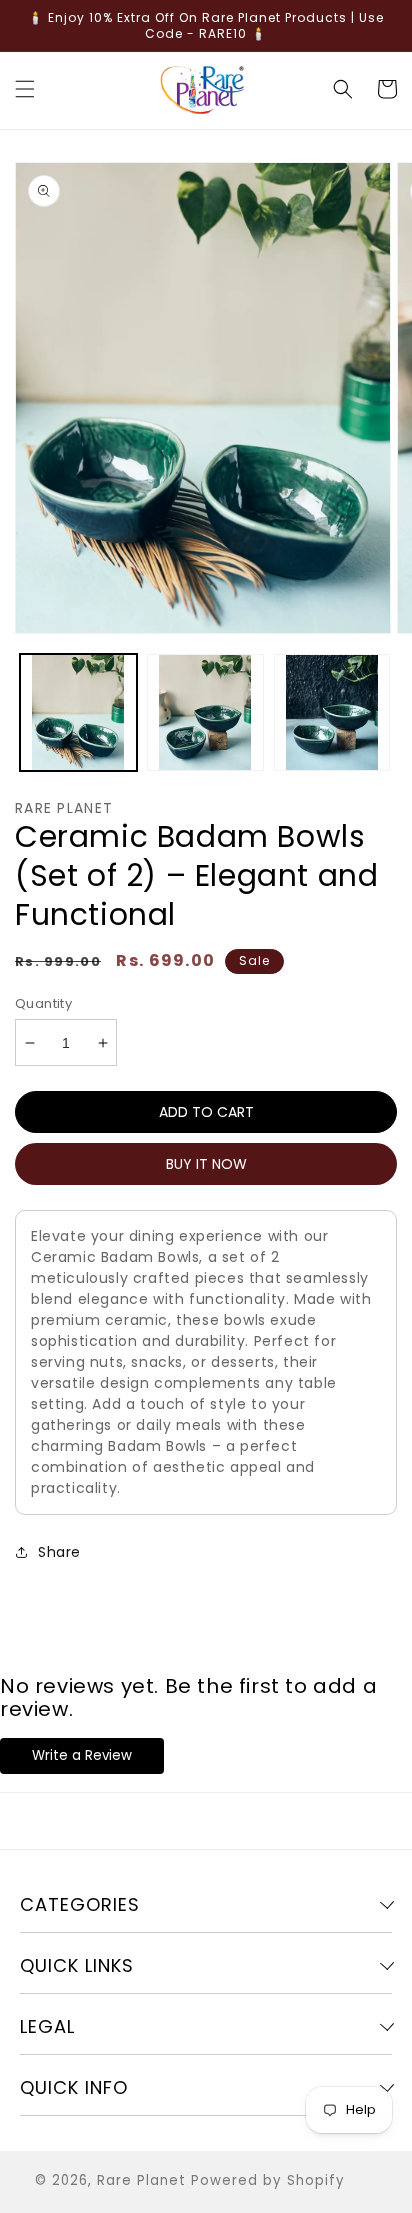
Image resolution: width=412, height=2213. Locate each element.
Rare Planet (141, 2180)
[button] (25, 89)
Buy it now (206, 1164)
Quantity (43, 1003)
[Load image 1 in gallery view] (78, 712)
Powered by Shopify (268, 2180)
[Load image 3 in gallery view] (332, 712)
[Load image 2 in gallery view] (205, 712)
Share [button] (59, 1552)
